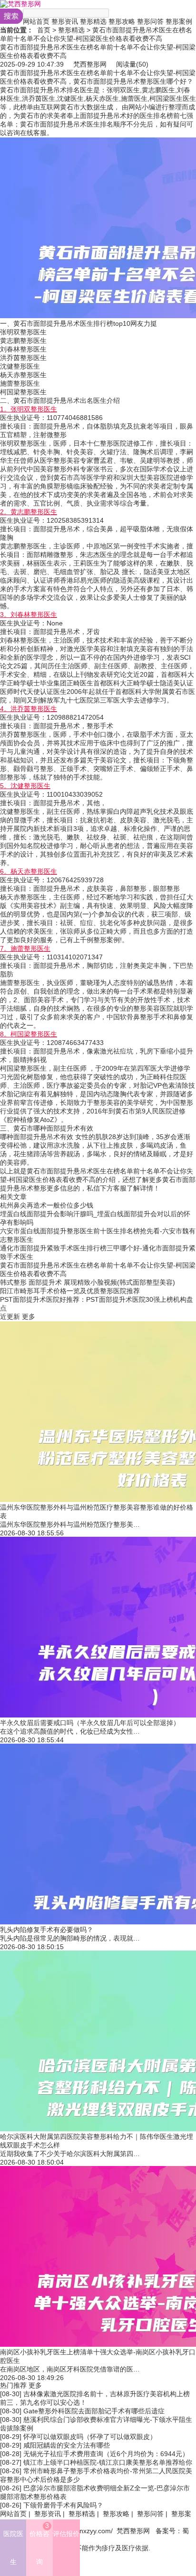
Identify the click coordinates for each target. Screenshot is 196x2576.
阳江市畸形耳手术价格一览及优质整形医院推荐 (70, 1291)
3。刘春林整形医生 (29, 615)
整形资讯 (65, 21)
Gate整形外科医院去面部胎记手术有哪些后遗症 (94, 2411)
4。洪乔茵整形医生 (29, 709)
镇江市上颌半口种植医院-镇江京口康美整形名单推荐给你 (108, 2462)
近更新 (10, 1317)
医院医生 (13, 2548)
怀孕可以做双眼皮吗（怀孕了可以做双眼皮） (90, 2437)
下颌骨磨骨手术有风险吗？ (63, 2505)
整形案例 (179, 21)
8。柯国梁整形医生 (29, 1034)
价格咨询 (39, 2544)
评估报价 (66, 2534)
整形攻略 (122, 21)
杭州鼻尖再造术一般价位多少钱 (47, 1205)
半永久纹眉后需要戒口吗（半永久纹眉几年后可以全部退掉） (90, 1723)
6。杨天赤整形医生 (29, 871)
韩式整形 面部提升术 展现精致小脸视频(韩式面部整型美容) (88, 1282)
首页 (44, 30)
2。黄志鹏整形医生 (29, 512)
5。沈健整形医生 (25, 786)
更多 (29, 1317)
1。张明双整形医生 (29, 409)
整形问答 (150, 21)
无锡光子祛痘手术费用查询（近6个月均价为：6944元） (106, 2454)
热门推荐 (13, 2385)
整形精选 (93, 21)
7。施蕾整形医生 (25, 948)
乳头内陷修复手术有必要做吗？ (47, 1930)
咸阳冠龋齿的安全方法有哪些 (67, 2445)
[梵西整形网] (20, 4)
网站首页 (36, 21)
